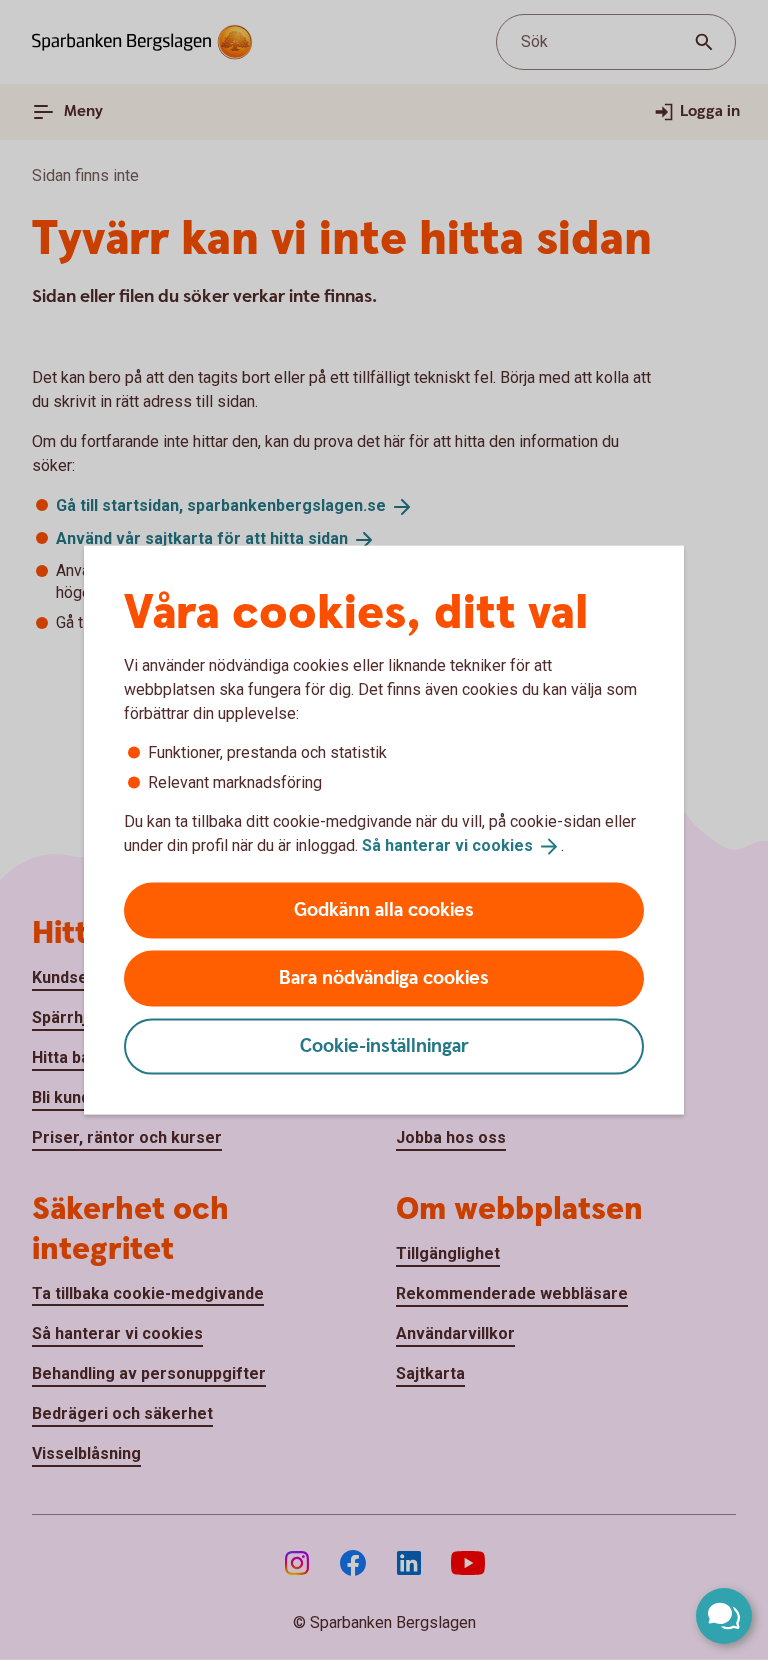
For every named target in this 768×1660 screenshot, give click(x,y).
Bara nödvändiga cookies (384, 977)
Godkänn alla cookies (384, 909)
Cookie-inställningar (384, 1045)
